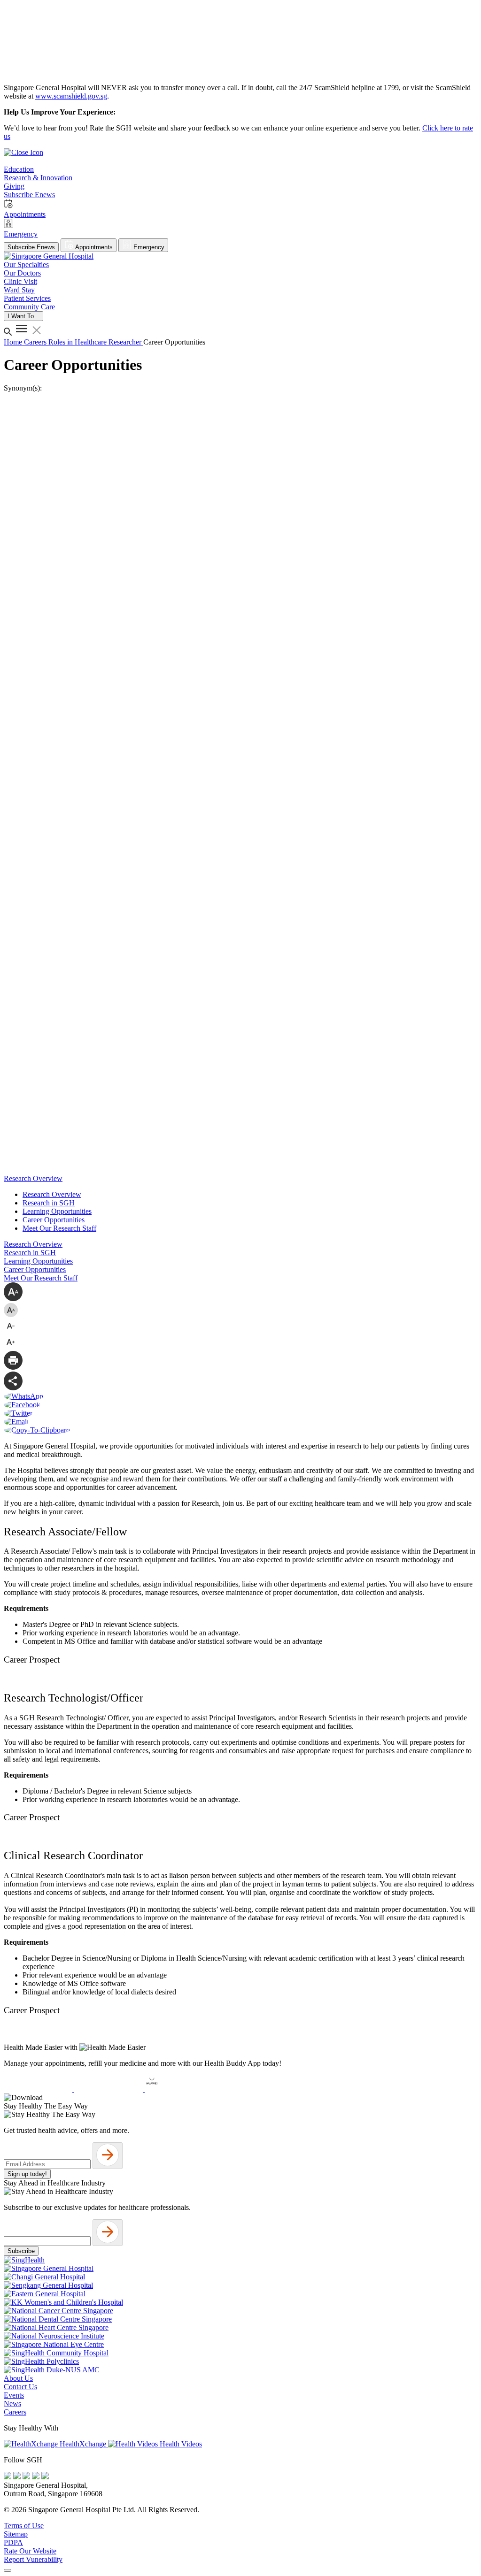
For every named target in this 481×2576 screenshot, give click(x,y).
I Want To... (23, 316)
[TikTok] (37, 2477)
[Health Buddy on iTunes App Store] (39, 2089)
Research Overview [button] (33, 1178)
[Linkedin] (45, 2477)
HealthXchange (83, 2444)
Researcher (126, 342)
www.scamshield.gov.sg (71, 96)
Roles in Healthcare (78, 342)
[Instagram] (27, 2477)
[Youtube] (18, 2477)
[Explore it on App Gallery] (179, 2089)
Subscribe (21, 2251)
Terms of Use (24, 2526)
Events (14, 2395)
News (12, 2403)
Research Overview (52, 1194)
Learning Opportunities (57, 1211)
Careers (36, 342)
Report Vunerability (33, 2559)
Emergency (148, 247)
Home (14, 342)
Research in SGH (49, 1203)
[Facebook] (8, 2477)
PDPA (13, 2542)
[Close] (8, 2570)
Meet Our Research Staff (59, 1228)
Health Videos (180, 2444)
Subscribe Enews (31, 247)
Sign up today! (27, 2174)
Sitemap (16, 2534)
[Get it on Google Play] (109, 2089)
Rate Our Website (30, 2551)
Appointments (93, 247)
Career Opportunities (54, 1220)
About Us (18, 2378)
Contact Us (20, 2387)
